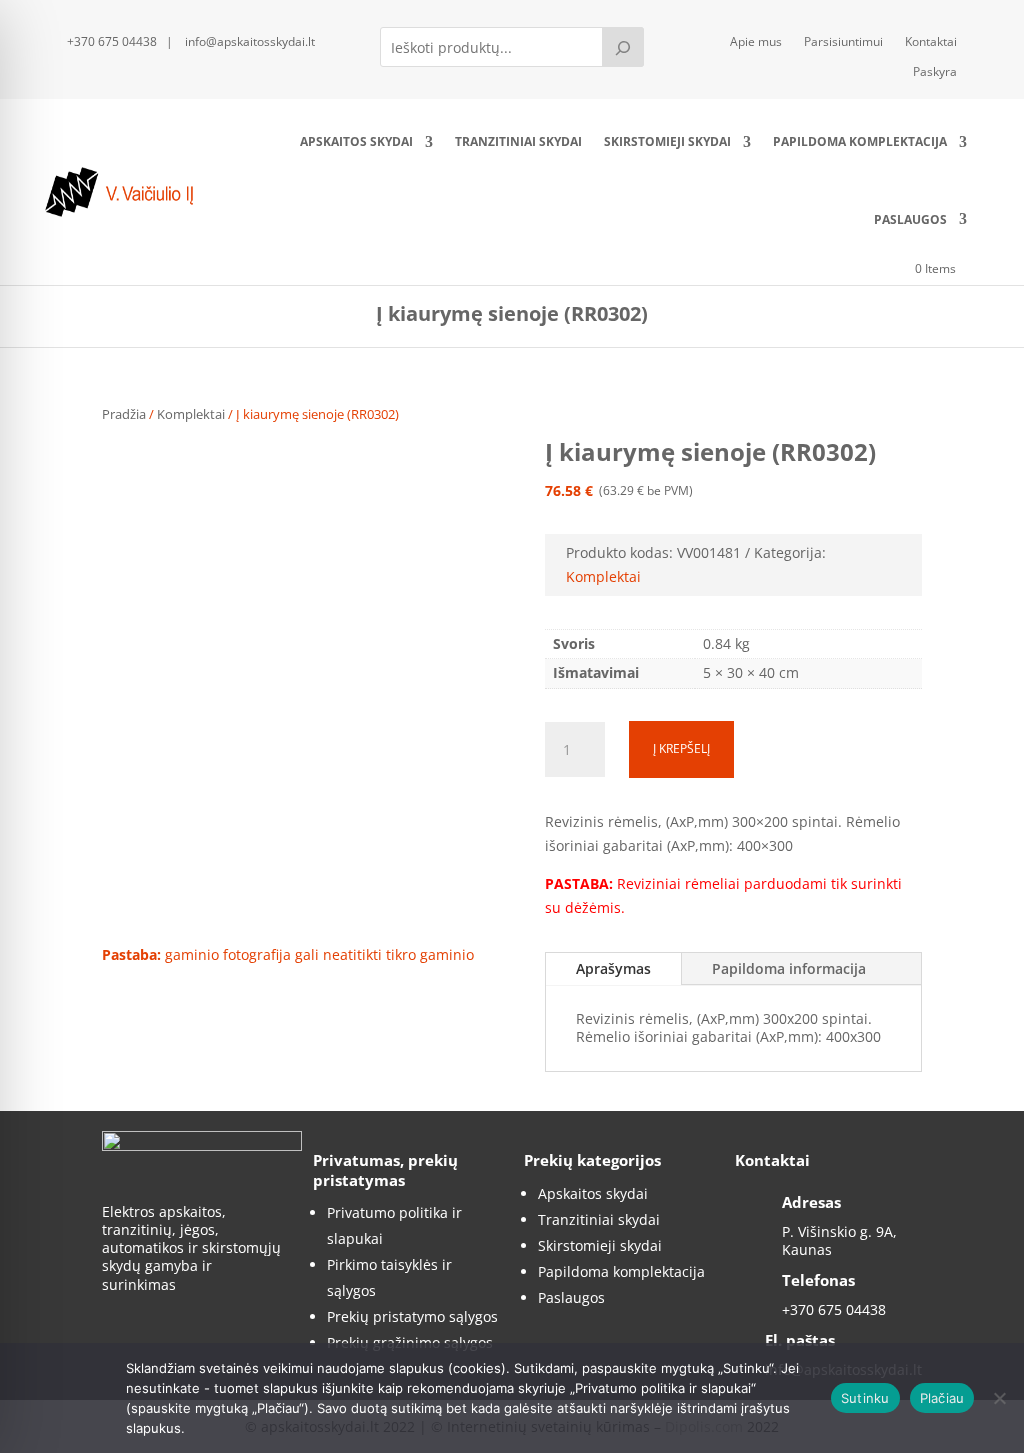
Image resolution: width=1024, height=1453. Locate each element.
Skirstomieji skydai (667, 141)
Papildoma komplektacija (860, 141)
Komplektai (191, 414)
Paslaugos (910, 219)
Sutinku (865, 1398)
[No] (999, 1398)
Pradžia (124, 414)
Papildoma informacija (789, 968)
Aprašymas (613, 968)
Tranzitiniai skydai (518, 141)
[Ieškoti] (623, 47)
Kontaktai (931, 42)
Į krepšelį (681, 748)
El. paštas (800, 1340)
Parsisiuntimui (843, 42)
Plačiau (942, 1398)
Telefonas (818, 1280)
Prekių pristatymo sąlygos (412, 1316)
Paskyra (935, 72)
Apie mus (756, 42)
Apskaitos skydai (356, 141)
